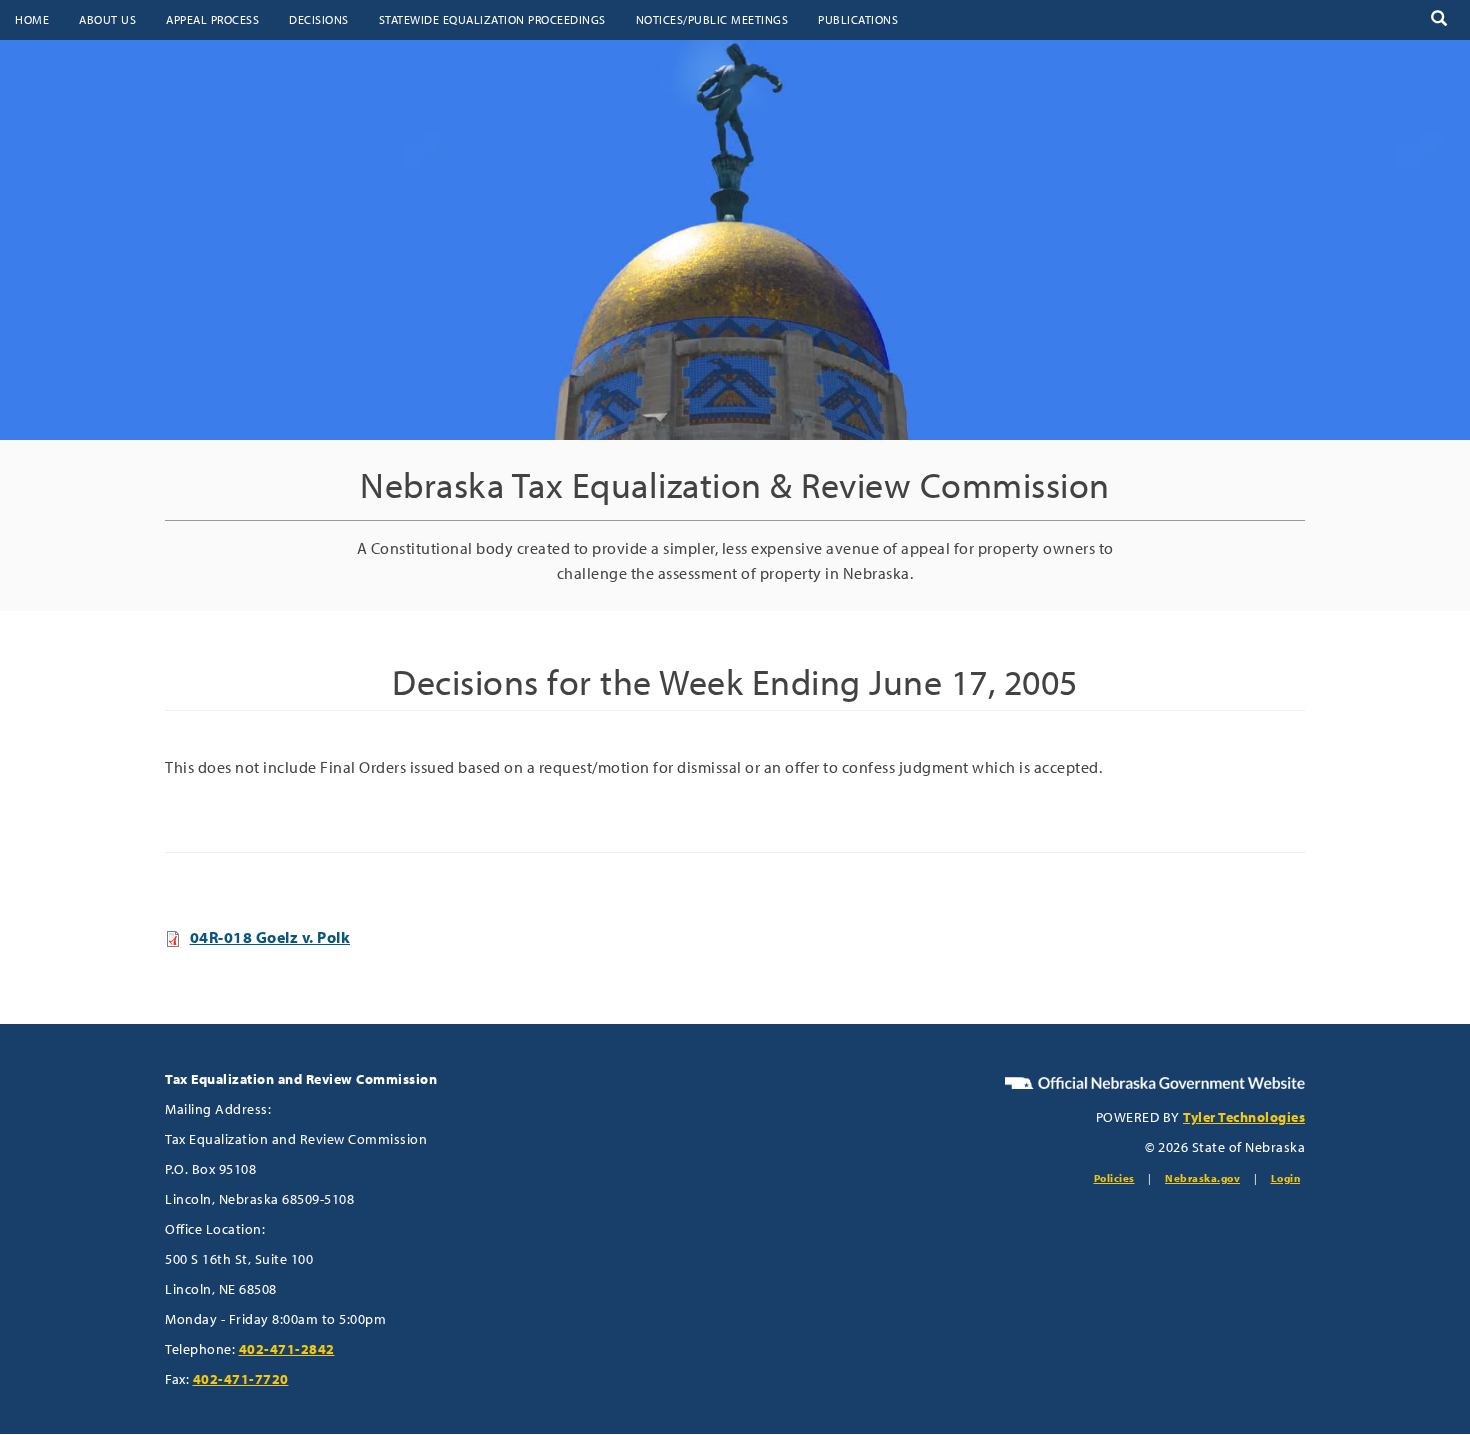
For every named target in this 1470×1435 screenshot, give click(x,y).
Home (32, 19)
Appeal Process (212, 19)
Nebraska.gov (1202, 1178)
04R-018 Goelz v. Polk (270, 937)
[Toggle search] (1439, 19)
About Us (107, 19)
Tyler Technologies (1244, 1117)
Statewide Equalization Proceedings (492, 19)
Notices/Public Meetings (712, 19)
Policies (1114, 1178)
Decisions (319, 19)
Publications (858, 19)
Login (1286, 1178)
